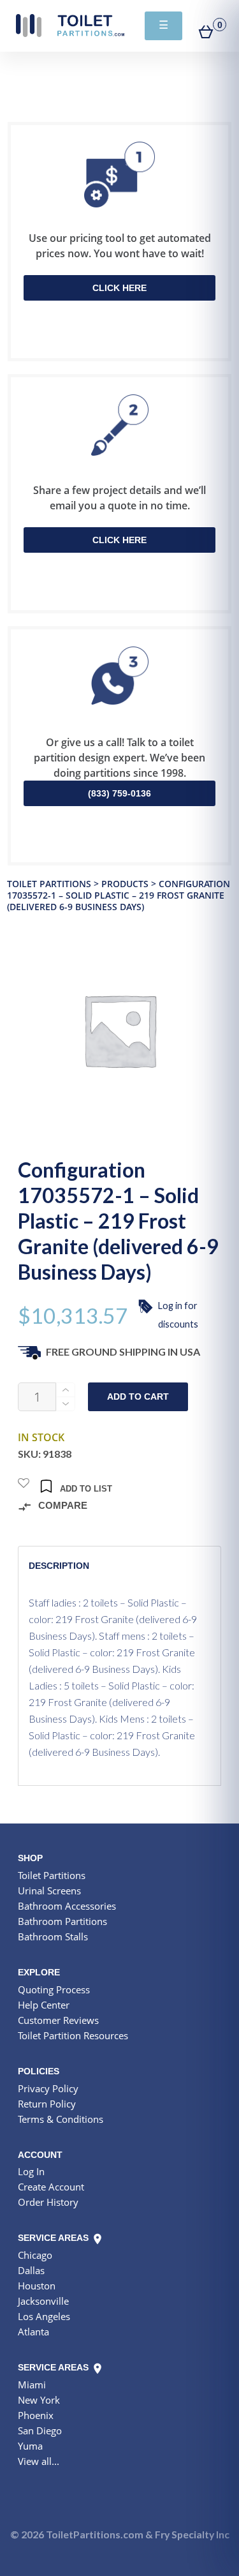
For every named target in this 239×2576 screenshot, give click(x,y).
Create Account (51, 2187)
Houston (37, 2286)
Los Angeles (44, 2316)
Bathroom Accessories (67, 1906)
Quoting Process (54, 1989)
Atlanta (33, 2332)
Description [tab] (59, 1566)
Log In (31, 2171)
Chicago (35, 2255)
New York (39, 2400)
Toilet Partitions (70, 26)
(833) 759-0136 (119, 793)
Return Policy (47, 2104)
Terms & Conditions (61, 2119)
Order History (48, 2202)
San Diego (40, 2430)
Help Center (44, 2005)
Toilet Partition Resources (73, 2035)
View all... (39, 2461)
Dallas (31, 2270)
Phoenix (36, 2415)
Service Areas (54, 2238)
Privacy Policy (48, 2088)
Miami (32, 2385)
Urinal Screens (49, 1891)
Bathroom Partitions (62, 1921)
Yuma (30, 2446)
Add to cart (138, 1397)
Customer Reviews (58, 2020)
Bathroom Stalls (53, 1936)
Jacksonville (43, 2301)
